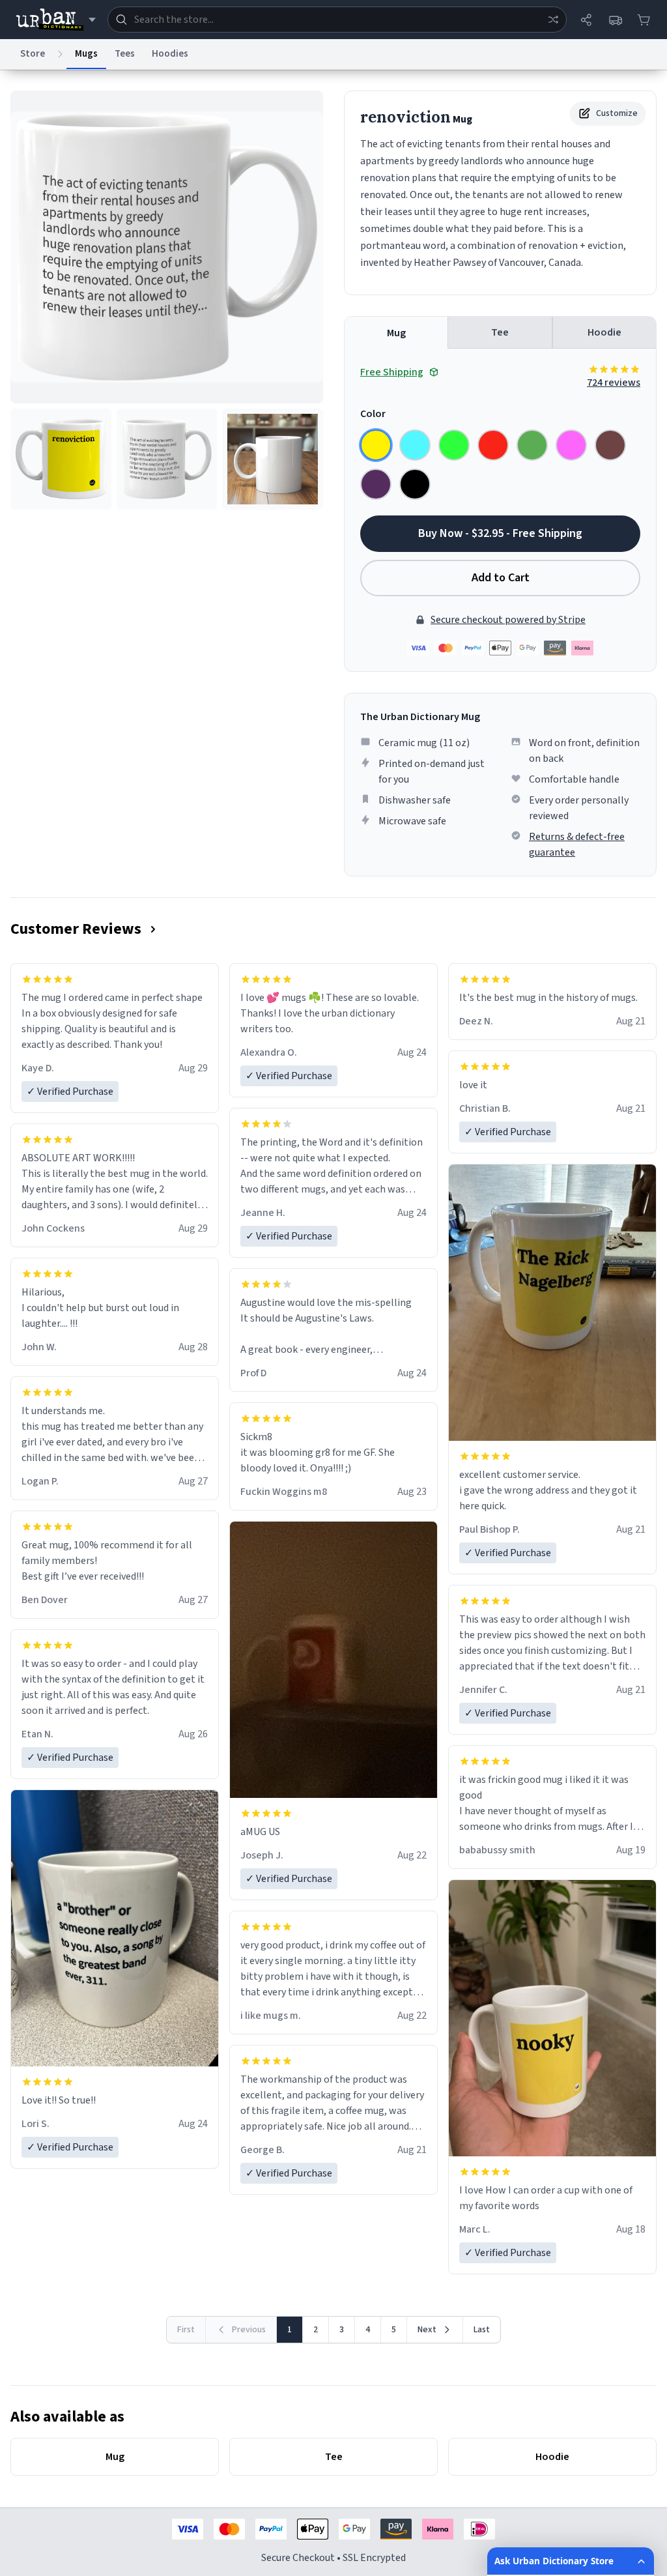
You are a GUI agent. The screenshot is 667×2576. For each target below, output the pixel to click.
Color (373, 414)
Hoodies (170, 54)
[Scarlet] (493, 445)
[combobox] (337, 20)
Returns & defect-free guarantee (577, 845)
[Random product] (553, 20)
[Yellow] (376, 445)
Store (33, 54)
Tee (500, 332)
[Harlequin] (454, 445)
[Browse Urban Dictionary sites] (56, 20)
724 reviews (614, 383)
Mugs (86, 54)
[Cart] (644, 20)
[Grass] (532, 445)
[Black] (415, 484)
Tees (125, 54)
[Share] (586, 20)
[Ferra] (610, 445)
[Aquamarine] (415, 445)
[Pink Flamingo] (571, 445)
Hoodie (604, 332)
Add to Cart (501, 578)
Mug (396, 333)
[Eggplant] (376, 484)
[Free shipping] (615, 20)
